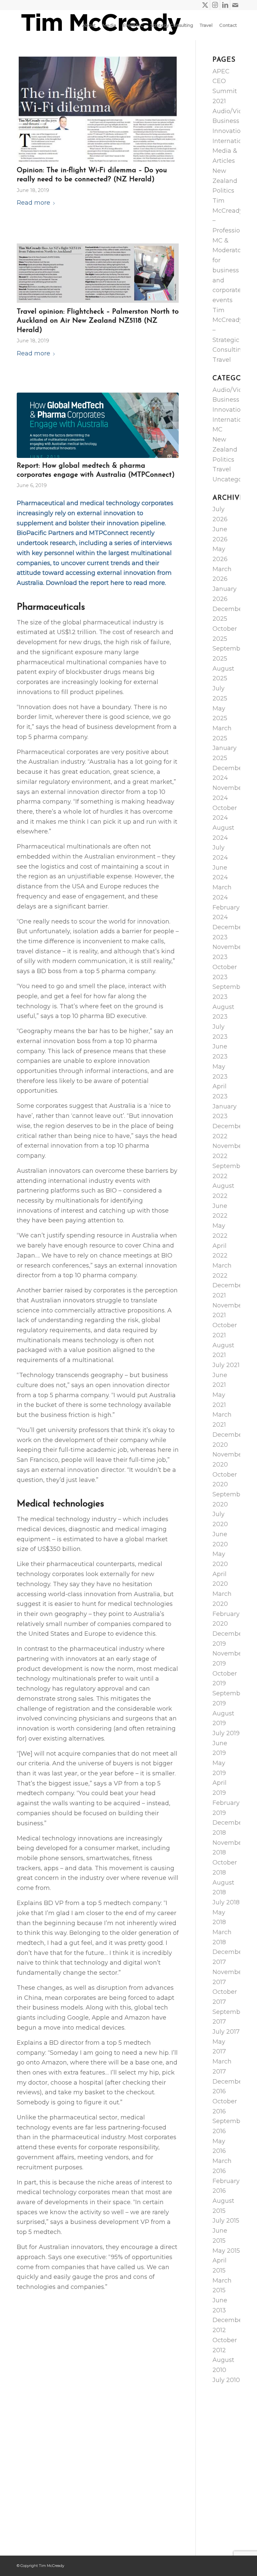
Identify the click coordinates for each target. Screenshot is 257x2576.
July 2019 (226, 1733)
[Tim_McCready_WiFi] (98, 110)
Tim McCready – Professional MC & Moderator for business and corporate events (231, 250)
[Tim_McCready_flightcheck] (98, 273)
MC (218, 429)
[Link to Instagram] (215, 5)
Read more (33, 203)
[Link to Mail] (235, 5)
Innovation (229, 131)
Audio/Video (231, 111)
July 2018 (226, 1902)
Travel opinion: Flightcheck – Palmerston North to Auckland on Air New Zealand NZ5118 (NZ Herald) (98, 321)
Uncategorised (235, 479)
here (117, 583)
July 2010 (226, 2380)
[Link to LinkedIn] (225, 5)
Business (226, 121)
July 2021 (226, 1365)
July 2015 (226, 2221)
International (232, 141)
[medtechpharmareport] (98, 425)
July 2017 (226, 2032)
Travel (222, 360)
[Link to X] (205, 5)
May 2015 (226, 2251)
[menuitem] (89, 25)
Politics (223, 191)
